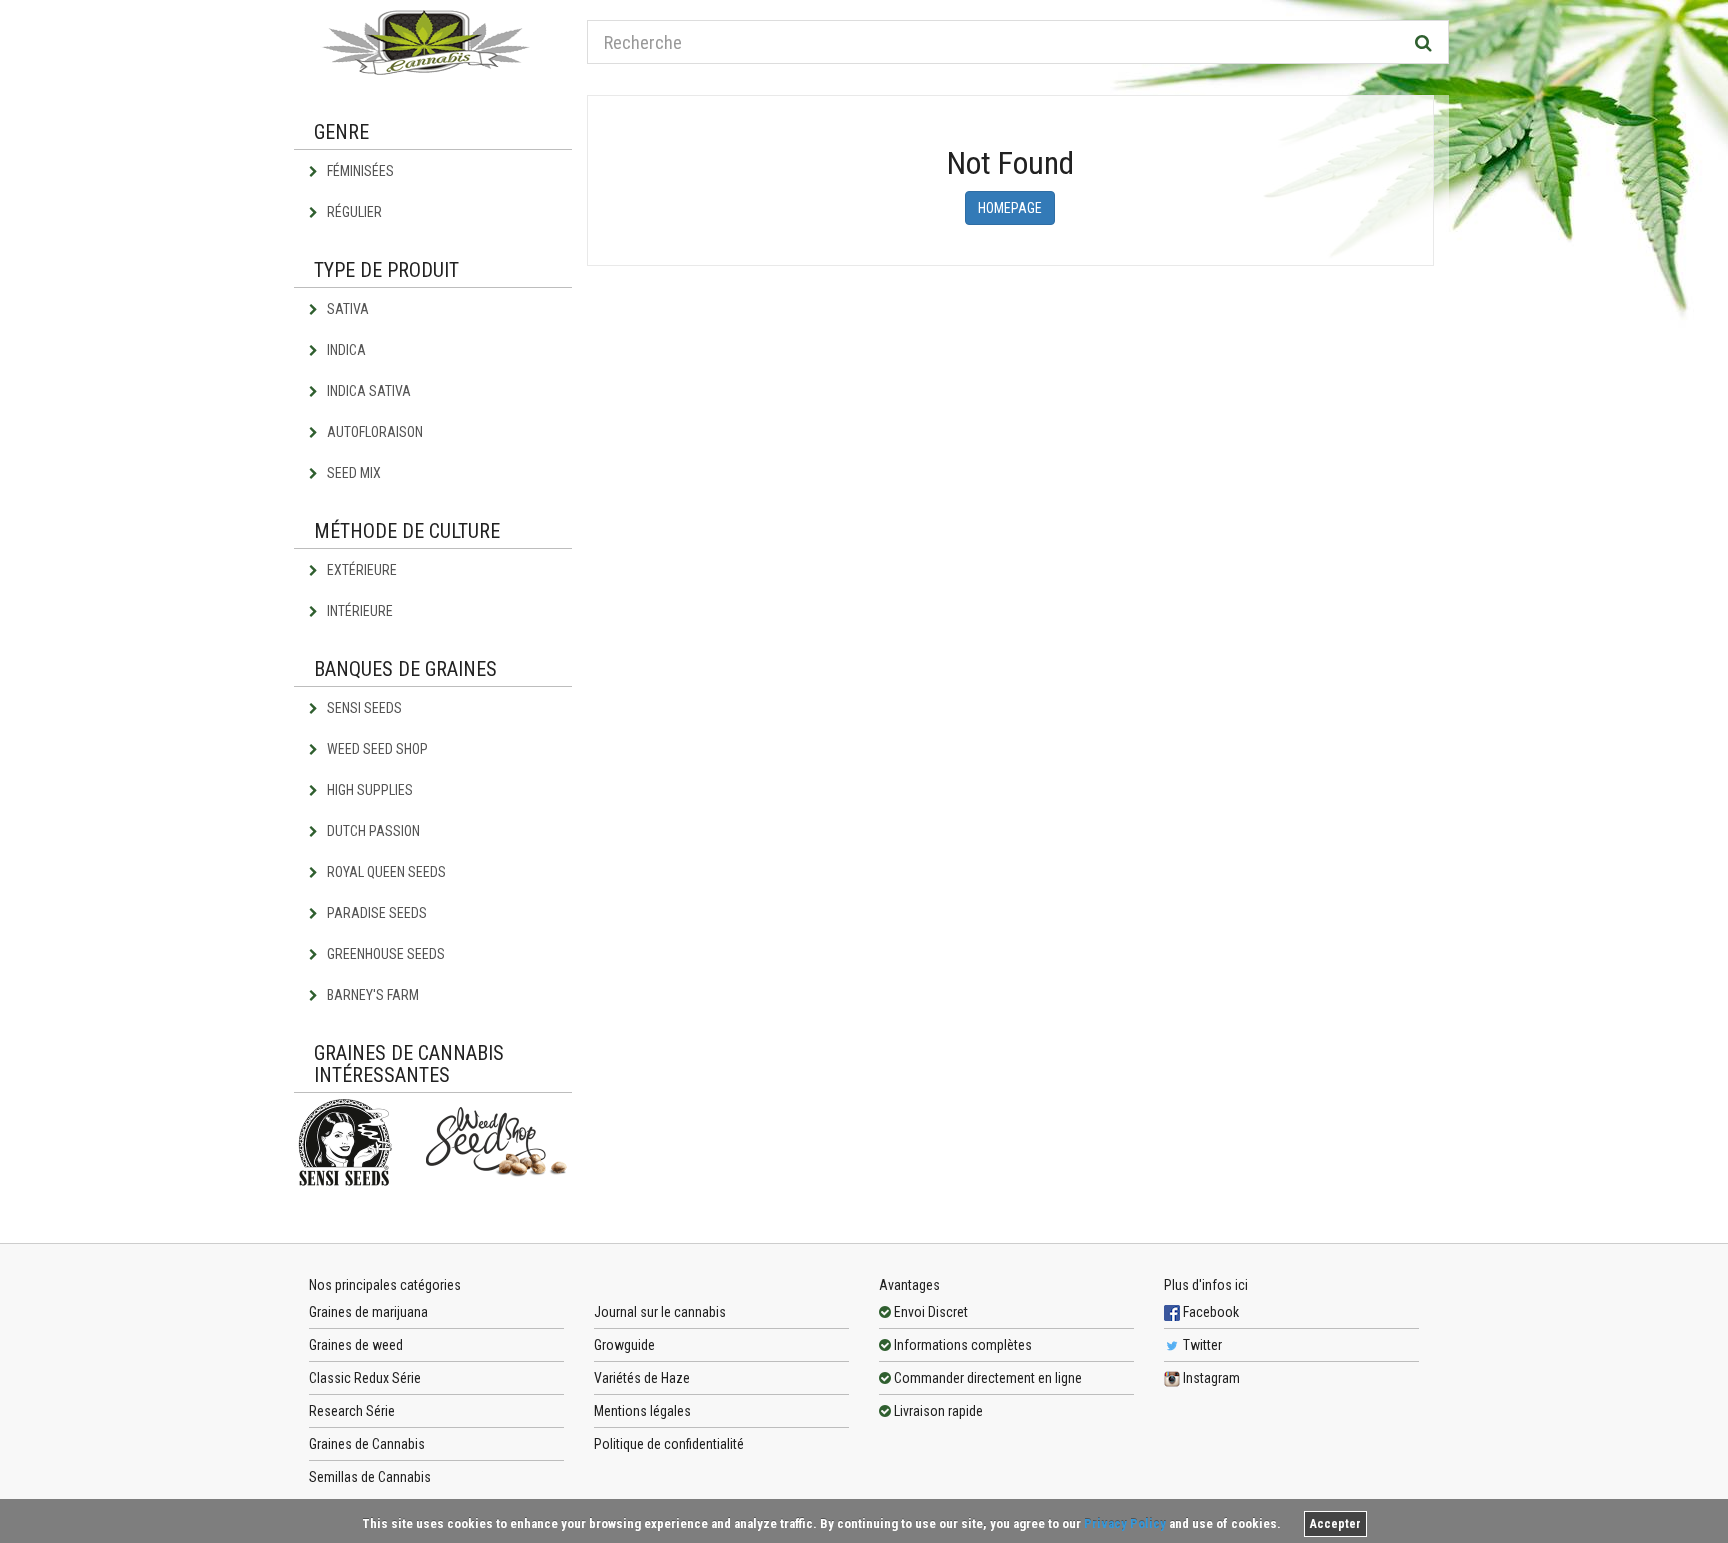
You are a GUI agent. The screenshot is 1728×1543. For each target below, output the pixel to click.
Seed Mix (352, 473)
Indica (345, 350)
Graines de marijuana (368, 1312)
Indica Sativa (367, 391)
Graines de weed (356, 1345)
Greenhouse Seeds (384, 954)
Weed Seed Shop (376, 749)
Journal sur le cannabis (660, 1312)
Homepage (1010, 208)
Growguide (624, 1345)
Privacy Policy (1125, 1523)
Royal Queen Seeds (385, 872)
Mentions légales (642, 1411)
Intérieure (358, 611)
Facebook (1209, 1312)
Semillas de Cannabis (370, 1477)
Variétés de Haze (642, 1378)
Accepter (1335, 1524)
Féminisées (359, 171)
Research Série (352, 1411)
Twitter (1201, 1345)
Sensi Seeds (363, 708)
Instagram (1210, 1378)
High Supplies (368, 790)
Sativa (346, 309)
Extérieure (360, 570)
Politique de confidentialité (669, 1444)
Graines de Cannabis (367, 1444)
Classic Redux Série (365, 1378)
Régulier (353, 212)
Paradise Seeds (375, 913)
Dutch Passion (372, 831)
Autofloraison (373, 432)
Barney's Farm (371, 995)
